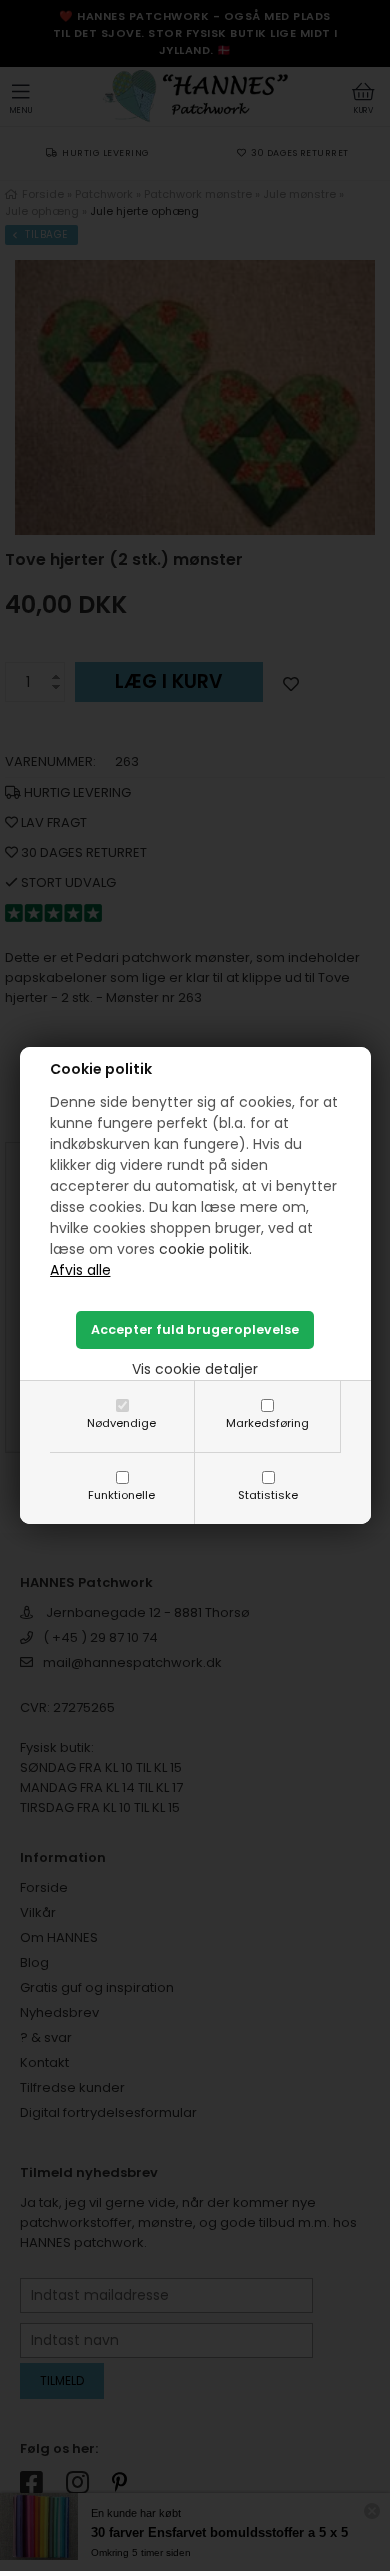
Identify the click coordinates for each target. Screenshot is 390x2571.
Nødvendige (121, 1423)
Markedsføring (267, 1423)
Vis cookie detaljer (195, 1369)
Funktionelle (121, 1495)
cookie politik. (205, 1249)
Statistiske (268, 1495)
